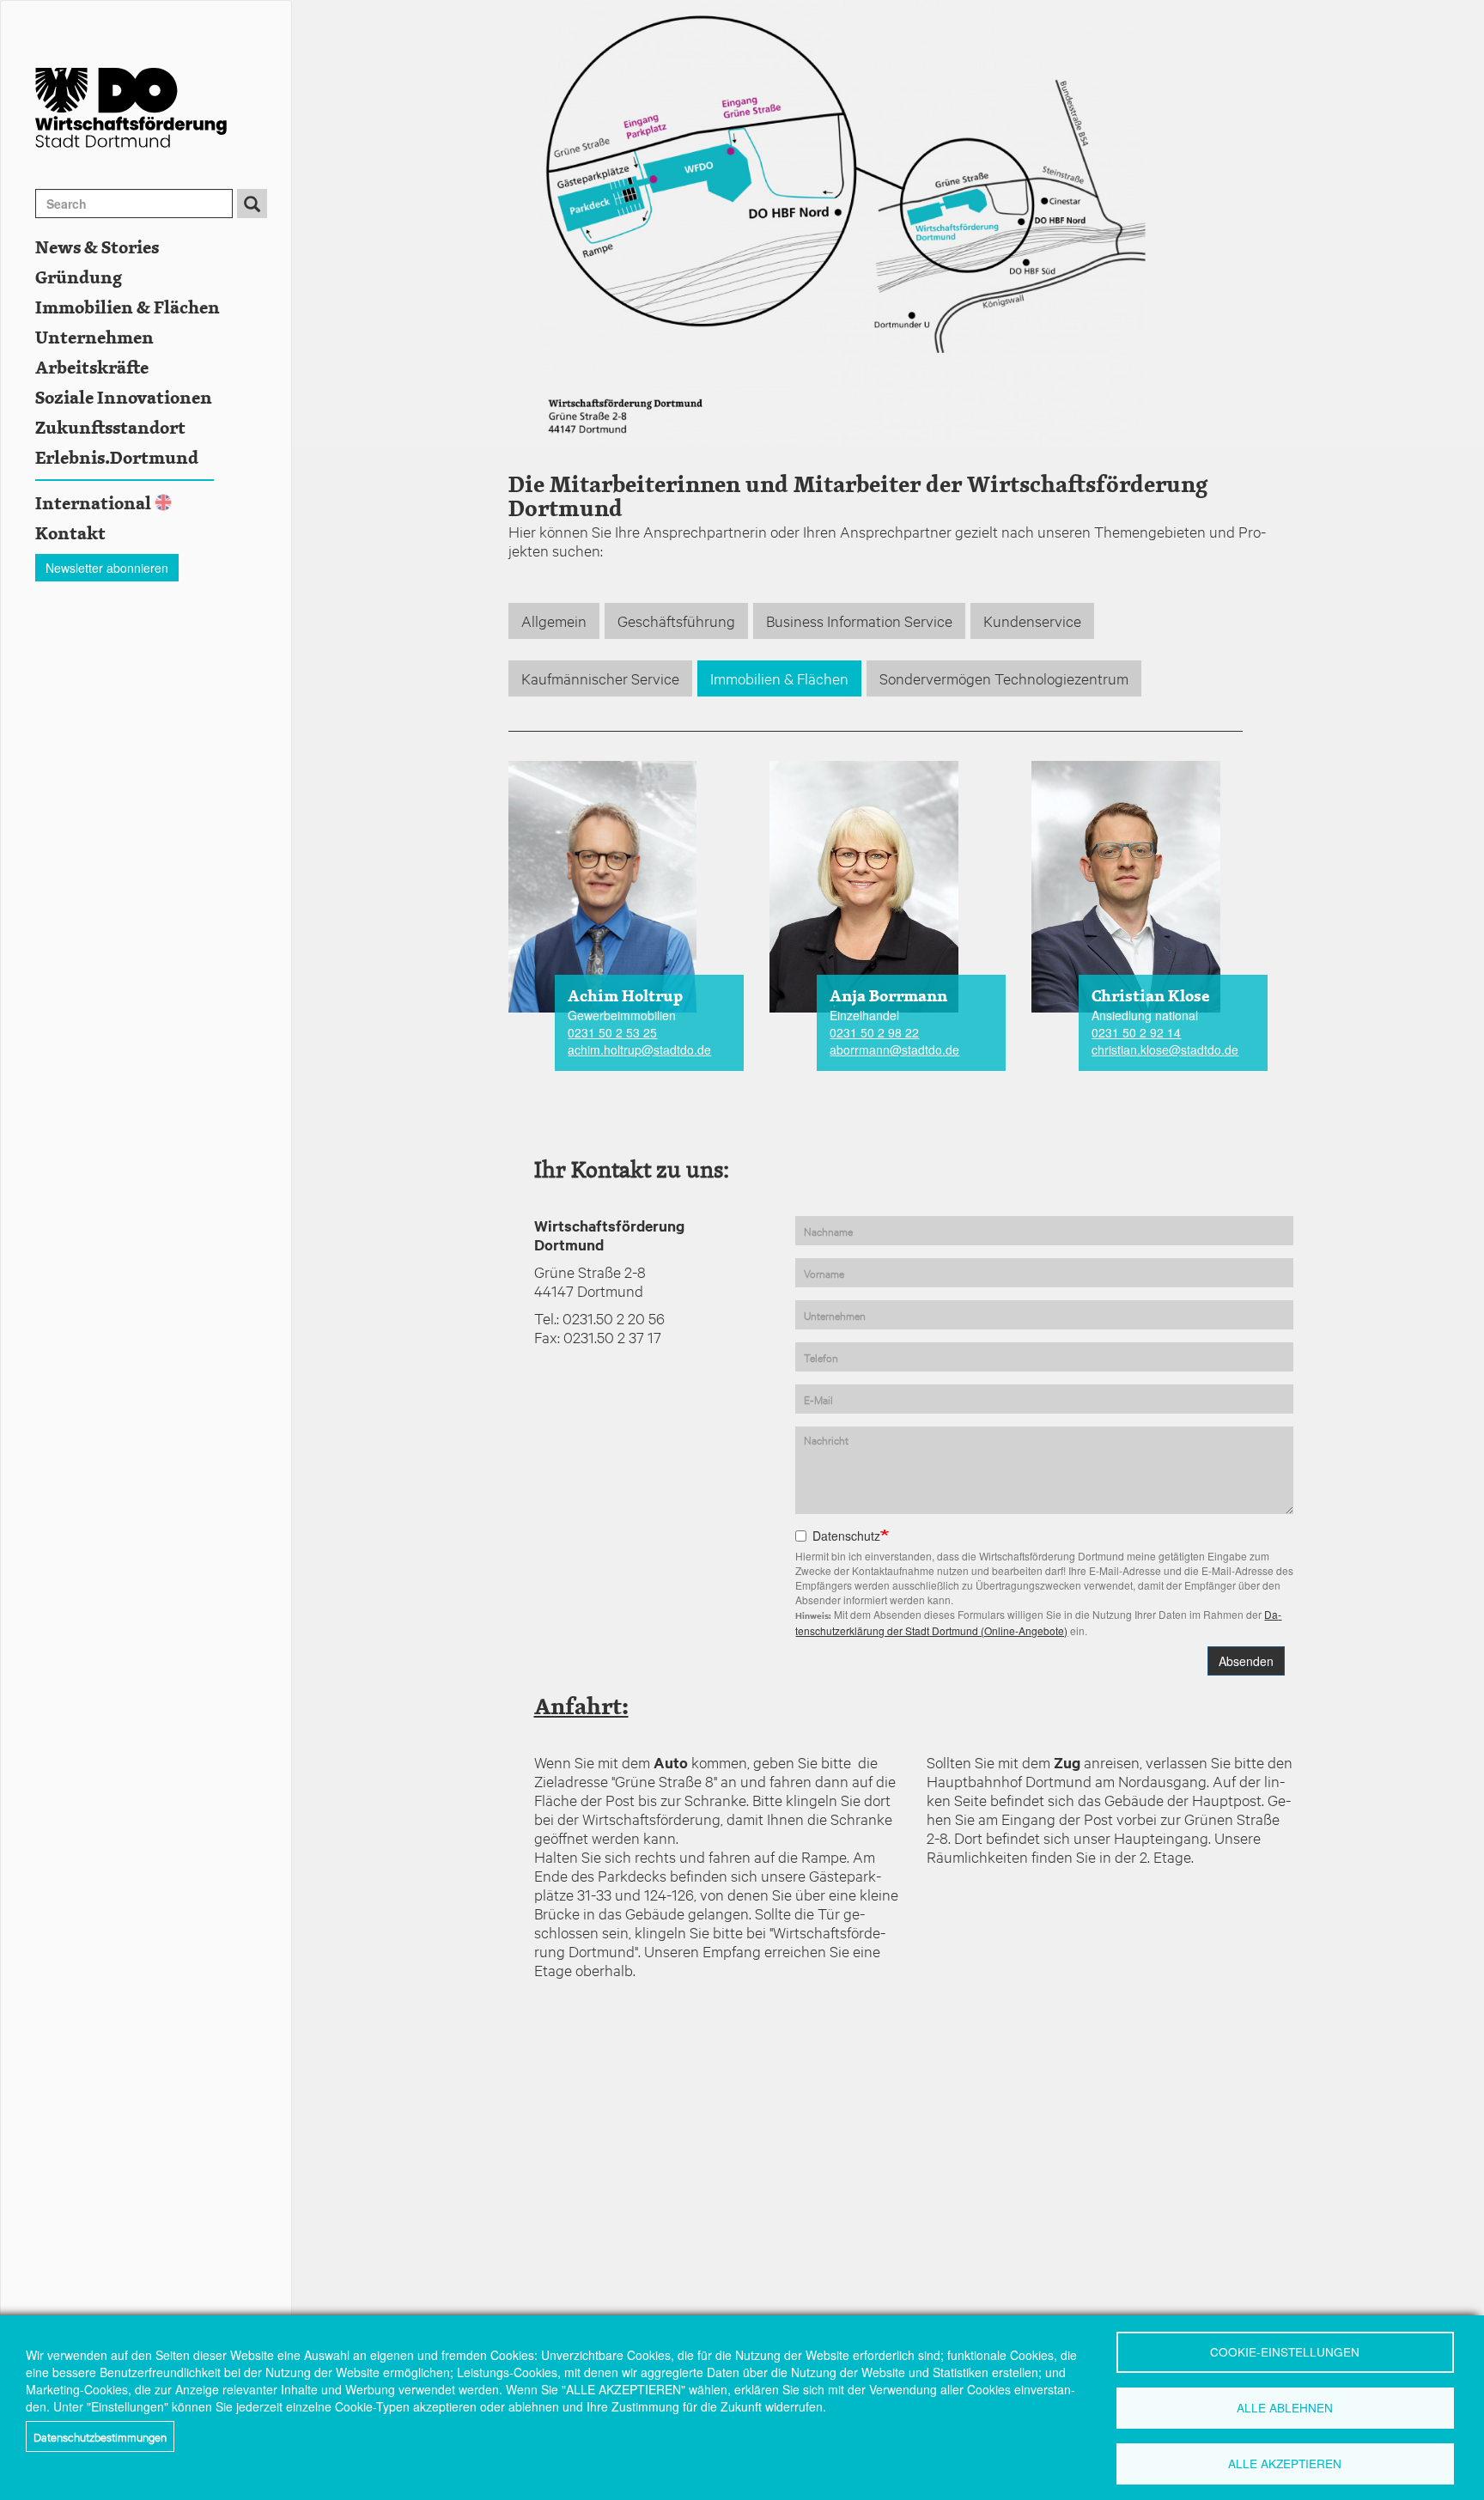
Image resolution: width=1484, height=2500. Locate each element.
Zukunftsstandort (110, 429)
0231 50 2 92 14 (1136, 1032)
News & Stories (97, 248)
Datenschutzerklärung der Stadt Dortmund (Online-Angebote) (1038, 1622)
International (93, 504)
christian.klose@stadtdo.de (1165, 1049)
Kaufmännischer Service (600, 678)
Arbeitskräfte (92, 368)
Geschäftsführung (676, 620)
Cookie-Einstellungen (1285, 2351)
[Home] (163, 108)
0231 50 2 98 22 (874, 1032)
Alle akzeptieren (1285, 2463)
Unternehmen (94, 338)
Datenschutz (846, 1536)
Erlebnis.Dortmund (117, 459)
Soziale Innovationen (124, 398)
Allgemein (554, 620)
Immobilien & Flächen (128, 308)
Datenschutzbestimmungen (100, 2436)
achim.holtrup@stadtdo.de (639, 1049)
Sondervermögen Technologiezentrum (1004, 678)
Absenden (1246, 1661)
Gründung (79, 278)
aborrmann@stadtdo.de (894, 1049)
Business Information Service (859, 620)
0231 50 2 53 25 (612, 1032)
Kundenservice (1032, 620)
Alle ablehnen (1285, 2407)
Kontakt (70, 534)
